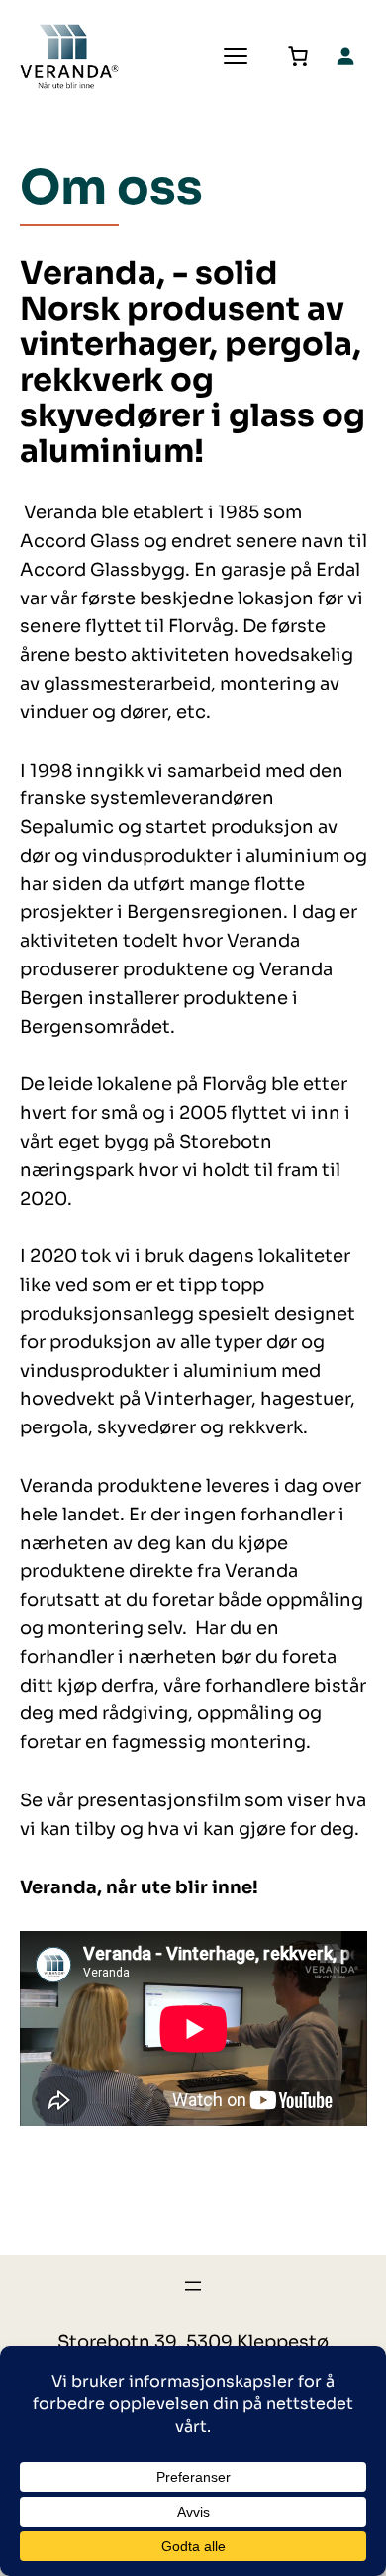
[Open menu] (236, 56)
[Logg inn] (345, 56)
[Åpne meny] (193, 2286)
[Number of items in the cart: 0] (298, 56)
